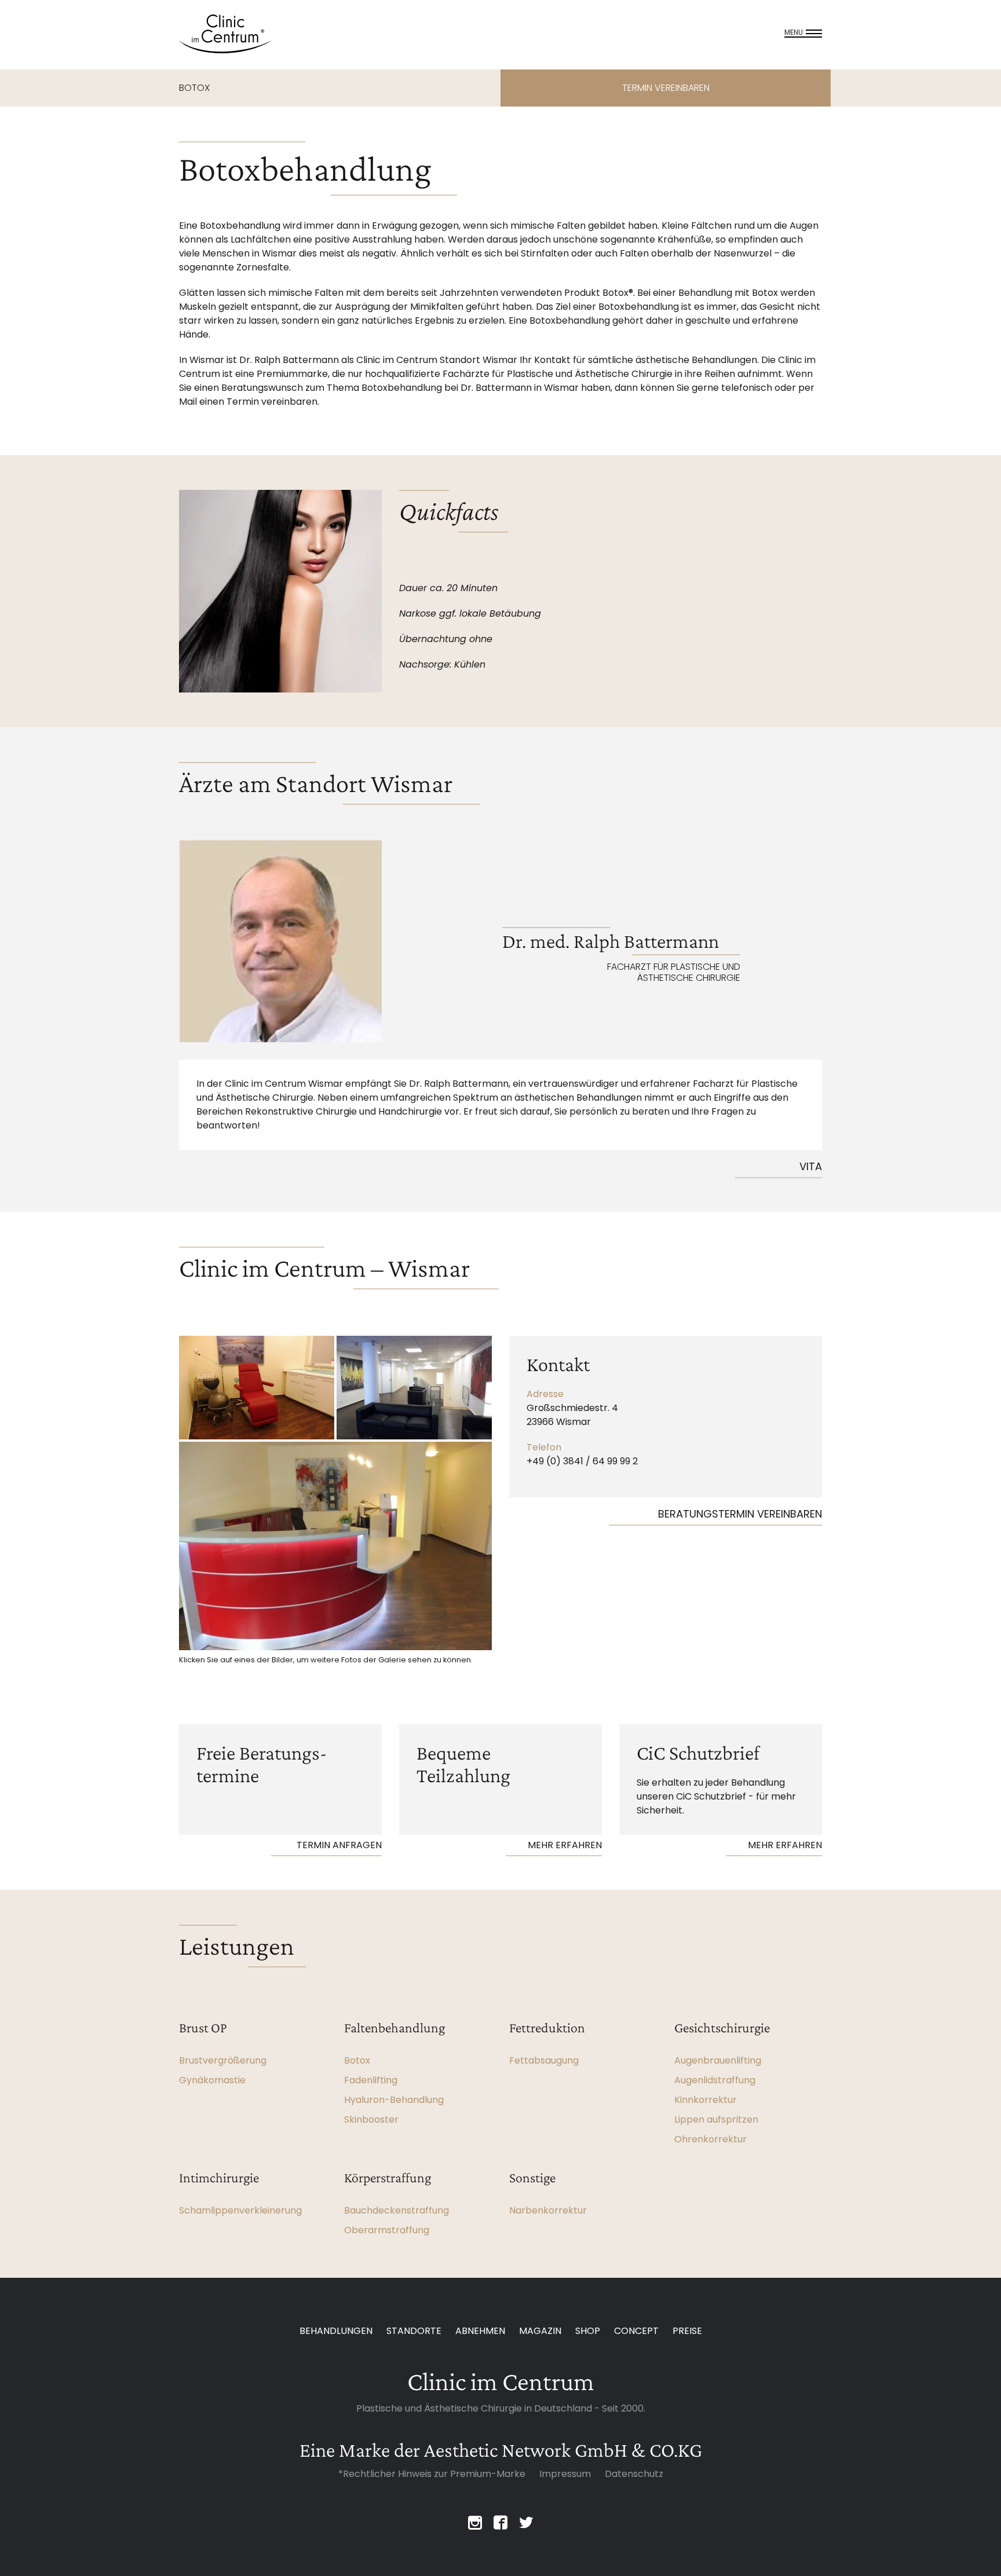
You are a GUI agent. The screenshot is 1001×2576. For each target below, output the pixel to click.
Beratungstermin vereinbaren (740, 1514)
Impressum (565, 2474)
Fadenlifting (371, 2080)
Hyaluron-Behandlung (394, 2100)
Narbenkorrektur (548, 2210)
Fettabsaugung (544, 2060)
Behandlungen (336, 2331)
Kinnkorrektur (706, 2100)
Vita (811, 1166)
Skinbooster (371, 2119)
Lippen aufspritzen (716, 2119)
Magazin (540, 2331)
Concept (636, 2331)
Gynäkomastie (212, 2080)
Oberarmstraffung (387, 2230)
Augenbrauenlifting (718, 2060)
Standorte (414, 2331)
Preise (687, 2331)
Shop (588, 2331)
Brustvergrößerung (223, 2060)
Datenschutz (634, 2474)
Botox (357, 2060)
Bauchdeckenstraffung (397, 2210)
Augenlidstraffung (715, 2080)
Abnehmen (480, 2331)
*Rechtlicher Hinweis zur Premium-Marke (432, 2474)
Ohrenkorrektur (710, 2139)
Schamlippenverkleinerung (240, 2210)
